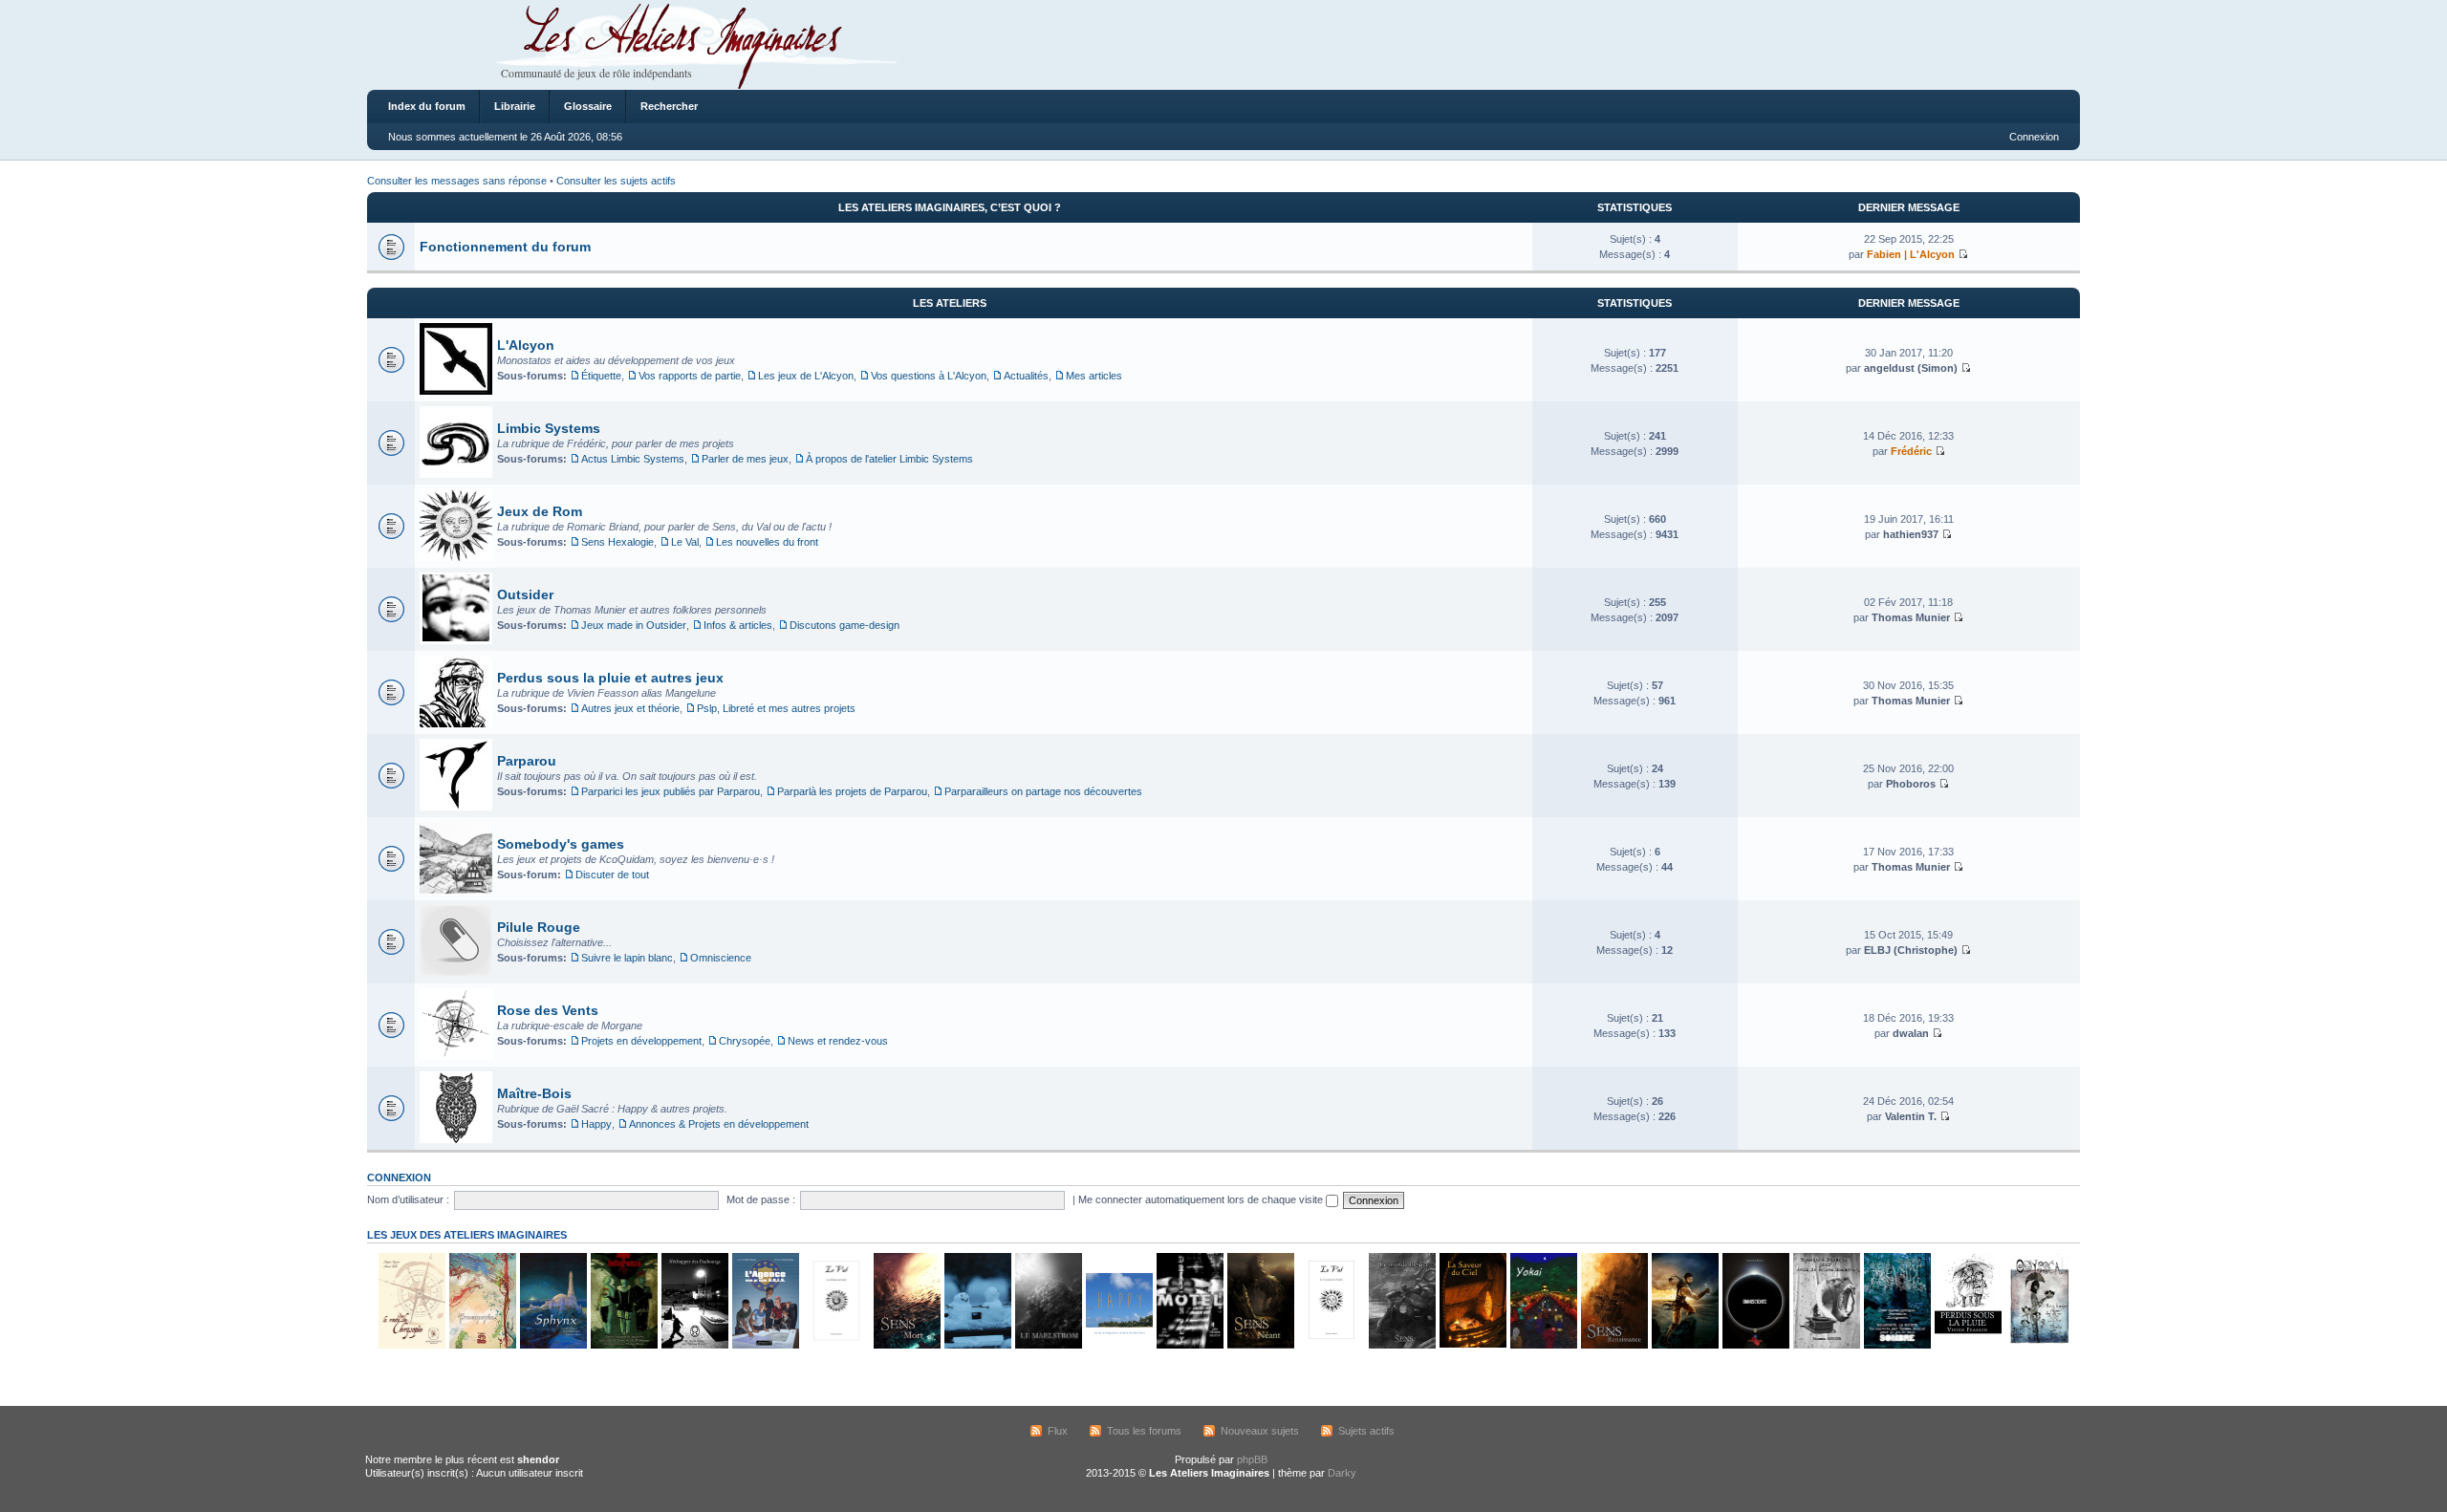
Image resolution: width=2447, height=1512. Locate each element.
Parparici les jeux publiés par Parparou (671, 791)
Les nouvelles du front (767, 542)
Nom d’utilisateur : (408, 1199)
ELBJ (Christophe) (1911, 950)
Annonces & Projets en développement (719, 1124)
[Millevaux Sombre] (1896, 1345)
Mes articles (1094, 376)
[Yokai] (1543, 1345)
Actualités (1026, 376)
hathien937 (1911, 534)
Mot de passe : (761, 1199)
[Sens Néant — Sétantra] (1260, 1345)
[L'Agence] (765, 1345)
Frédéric (1911, 451)
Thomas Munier (1911, 617)
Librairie (515, 106)
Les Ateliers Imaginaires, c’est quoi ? (950, 207)
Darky (1342, 1473)
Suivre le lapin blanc (627, 958)
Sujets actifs (1366, 1431)
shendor (538, 1459)
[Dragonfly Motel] (1189, 1345)
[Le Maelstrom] (1048, 1345)
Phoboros (1911, 784)
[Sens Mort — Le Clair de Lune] (906, 1345)
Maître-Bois (534, 1093)
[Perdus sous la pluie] (1967, 1345)
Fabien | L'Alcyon (1911, 254)
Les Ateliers (950, 303)
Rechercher (669, 106)
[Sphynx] (552, 1345)
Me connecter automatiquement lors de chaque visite (1202, 1199)
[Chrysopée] (411, 1345)
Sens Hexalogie (617, 542)
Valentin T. (1911, 1116)
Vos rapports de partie (690, 376)
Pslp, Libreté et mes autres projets (776, 708)
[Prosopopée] (482, 1345)
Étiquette (601, 376)
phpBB (1252, 1459)
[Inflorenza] (623, 1345)
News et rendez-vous (838, 1041)
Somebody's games (561, 844)
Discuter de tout (612, 875)
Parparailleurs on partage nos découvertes (1043, 791)
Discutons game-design (845, 625)
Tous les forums (1144, 1431)
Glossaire (588, 106)
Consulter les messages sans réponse (457, 181)
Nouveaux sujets (1260, 1431)
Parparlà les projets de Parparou (852, 791)
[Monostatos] (1684, 1345)
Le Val (685, 542)
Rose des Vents (548, 1010)
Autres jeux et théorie (630, 708)
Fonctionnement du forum (505, 247)
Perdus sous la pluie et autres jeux (610, 678)
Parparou (527, 761)
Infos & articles (738, 625)
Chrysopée (745, 1041)
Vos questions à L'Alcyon (929, 376)
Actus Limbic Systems (633, 459)
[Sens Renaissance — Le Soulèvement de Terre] (1613, 1345)
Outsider (525, 594)
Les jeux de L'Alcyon (806, 376)
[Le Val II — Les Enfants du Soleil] (835, 1345)
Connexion (2034, 137)
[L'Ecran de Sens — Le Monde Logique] (1401, 1345)
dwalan (1911, 1033)
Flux (1058, 1431)
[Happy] (1118, 1345)
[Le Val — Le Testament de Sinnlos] (1331, 1345)
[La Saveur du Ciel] (1472, 1345)
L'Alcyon (526, 345)
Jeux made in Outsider (634, 625)
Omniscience (721, 958)
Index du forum (427, 106)
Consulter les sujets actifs (616, 181)
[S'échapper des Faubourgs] (694, 1345)
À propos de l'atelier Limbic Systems (889, 459)
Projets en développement (641, 1041)
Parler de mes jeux (745, 459)
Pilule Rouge (539, 927)
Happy (596, 1124)
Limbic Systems (549, 428)
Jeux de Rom (540, 511)
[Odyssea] (2038, 1345)
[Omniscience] (1755, 1345)
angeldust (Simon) (1911, 368)
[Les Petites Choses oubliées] (977, 1345)
